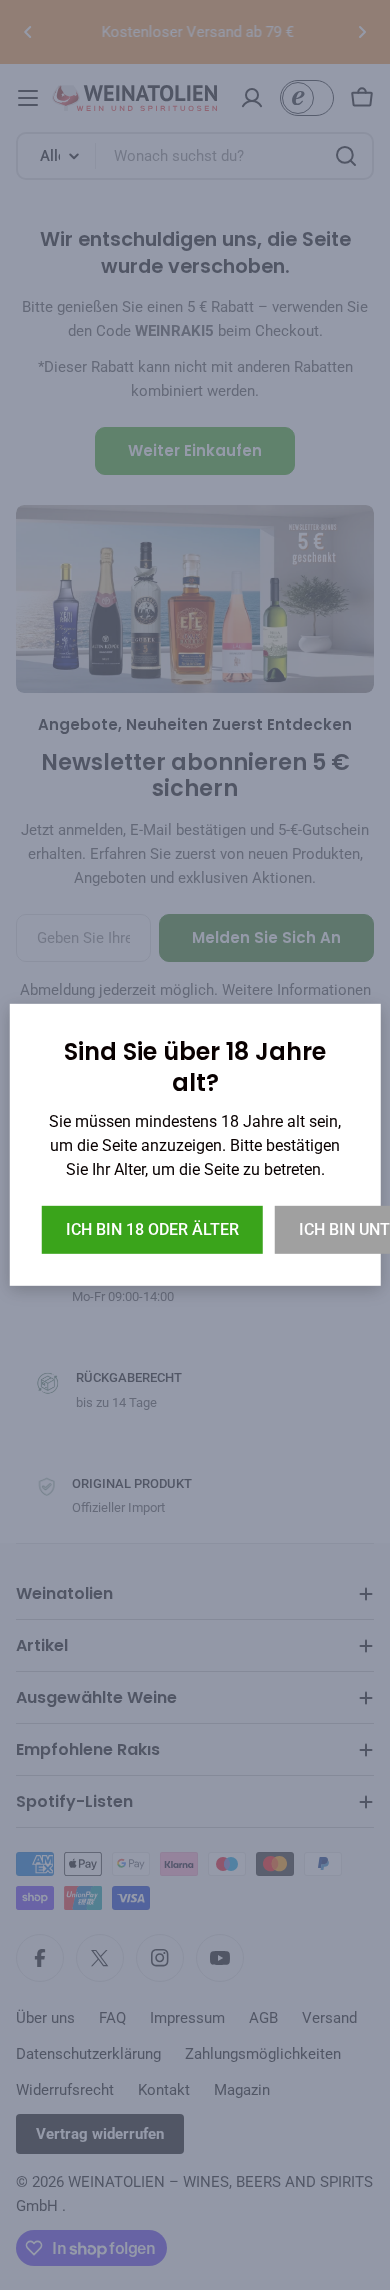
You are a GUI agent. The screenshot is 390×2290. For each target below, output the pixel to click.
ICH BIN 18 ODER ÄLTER (152, 1229)
